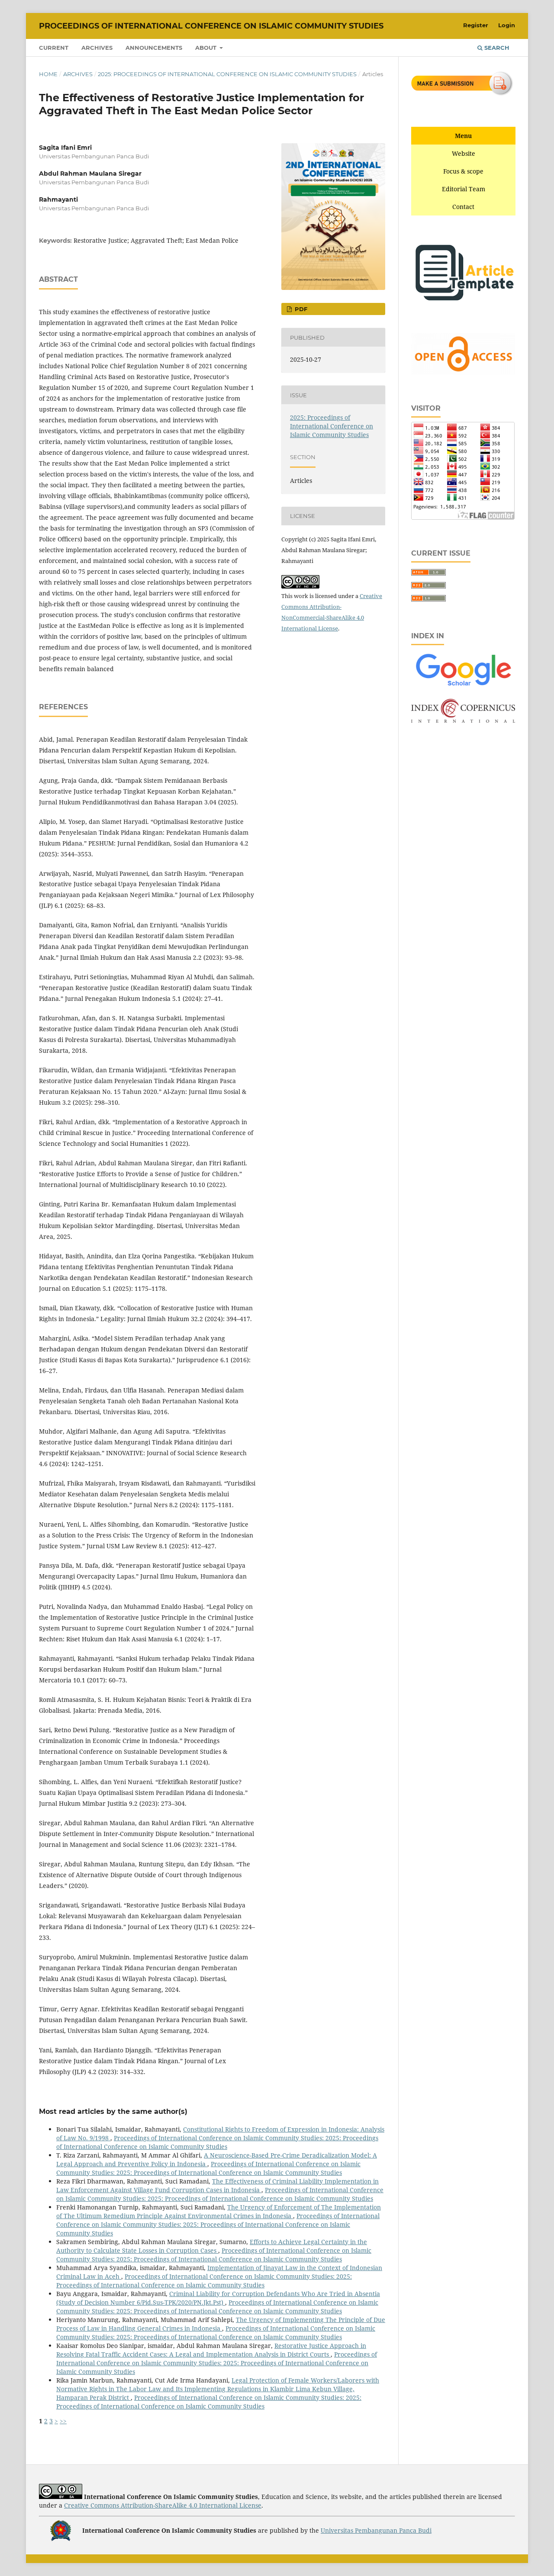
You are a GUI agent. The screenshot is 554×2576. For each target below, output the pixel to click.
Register (476, 25)
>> (63, 2421)
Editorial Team (464, 189)
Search (496, 48)
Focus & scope (463, 171)
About (207, 48)
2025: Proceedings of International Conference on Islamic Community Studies (227, 74)
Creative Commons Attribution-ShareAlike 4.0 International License (163, 2505)
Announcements (154, 48)
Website (464, 153)
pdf (300, 309)
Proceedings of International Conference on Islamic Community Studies (211, 26)
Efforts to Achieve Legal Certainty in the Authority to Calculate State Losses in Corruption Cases (212, 2246)
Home (48, 74)
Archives (97, 48)
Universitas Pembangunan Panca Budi (376, 2530)
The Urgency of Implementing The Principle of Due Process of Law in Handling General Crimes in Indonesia (221, 2324)
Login (507, 25)
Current (54, 48)
